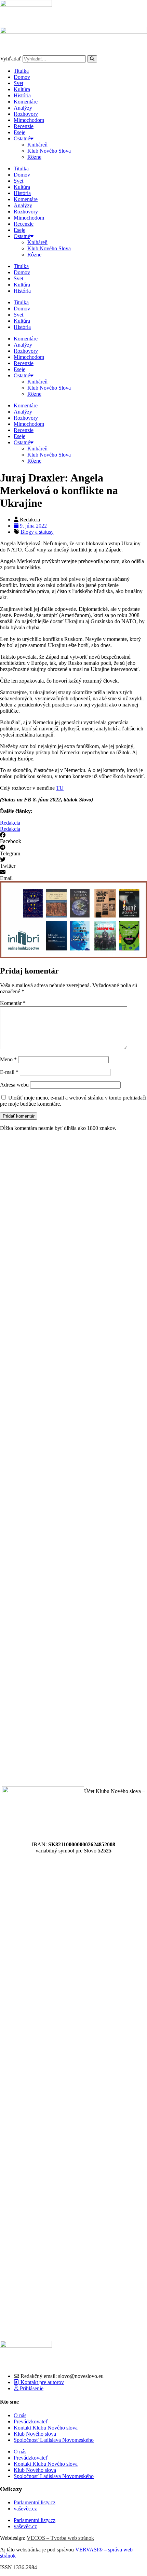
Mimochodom (29, 120)
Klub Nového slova (35, 2434)
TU (60, 788)
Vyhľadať (11, 59)
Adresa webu (14, 1085)
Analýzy (23, 108)
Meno (8, 1059)
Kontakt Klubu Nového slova (46, 2428)
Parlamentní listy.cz (35, 2502)
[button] (73, 838)
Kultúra (22, 89)
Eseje (19, 132)
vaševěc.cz (25, 2509)
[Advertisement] (73, 1459)
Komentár (13, 1003)
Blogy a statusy (37, 532)
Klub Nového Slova (49, 151)
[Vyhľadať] (92, 59)
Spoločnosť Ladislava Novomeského (54, 2440)
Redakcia (10, 823)
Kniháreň (37, 145)
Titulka (21, 71)
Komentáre (26, 102)
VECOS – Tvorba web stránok (60, 2538)
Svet (18, 83)
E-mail (9, 1072)
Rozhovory (26, 114)
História (22, 95)
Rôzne (34, 157)
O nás (20, 2415)
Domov (22, 77)
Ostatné (22, 138)
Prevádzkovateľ (31, 2421)
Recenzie (24, 126)
